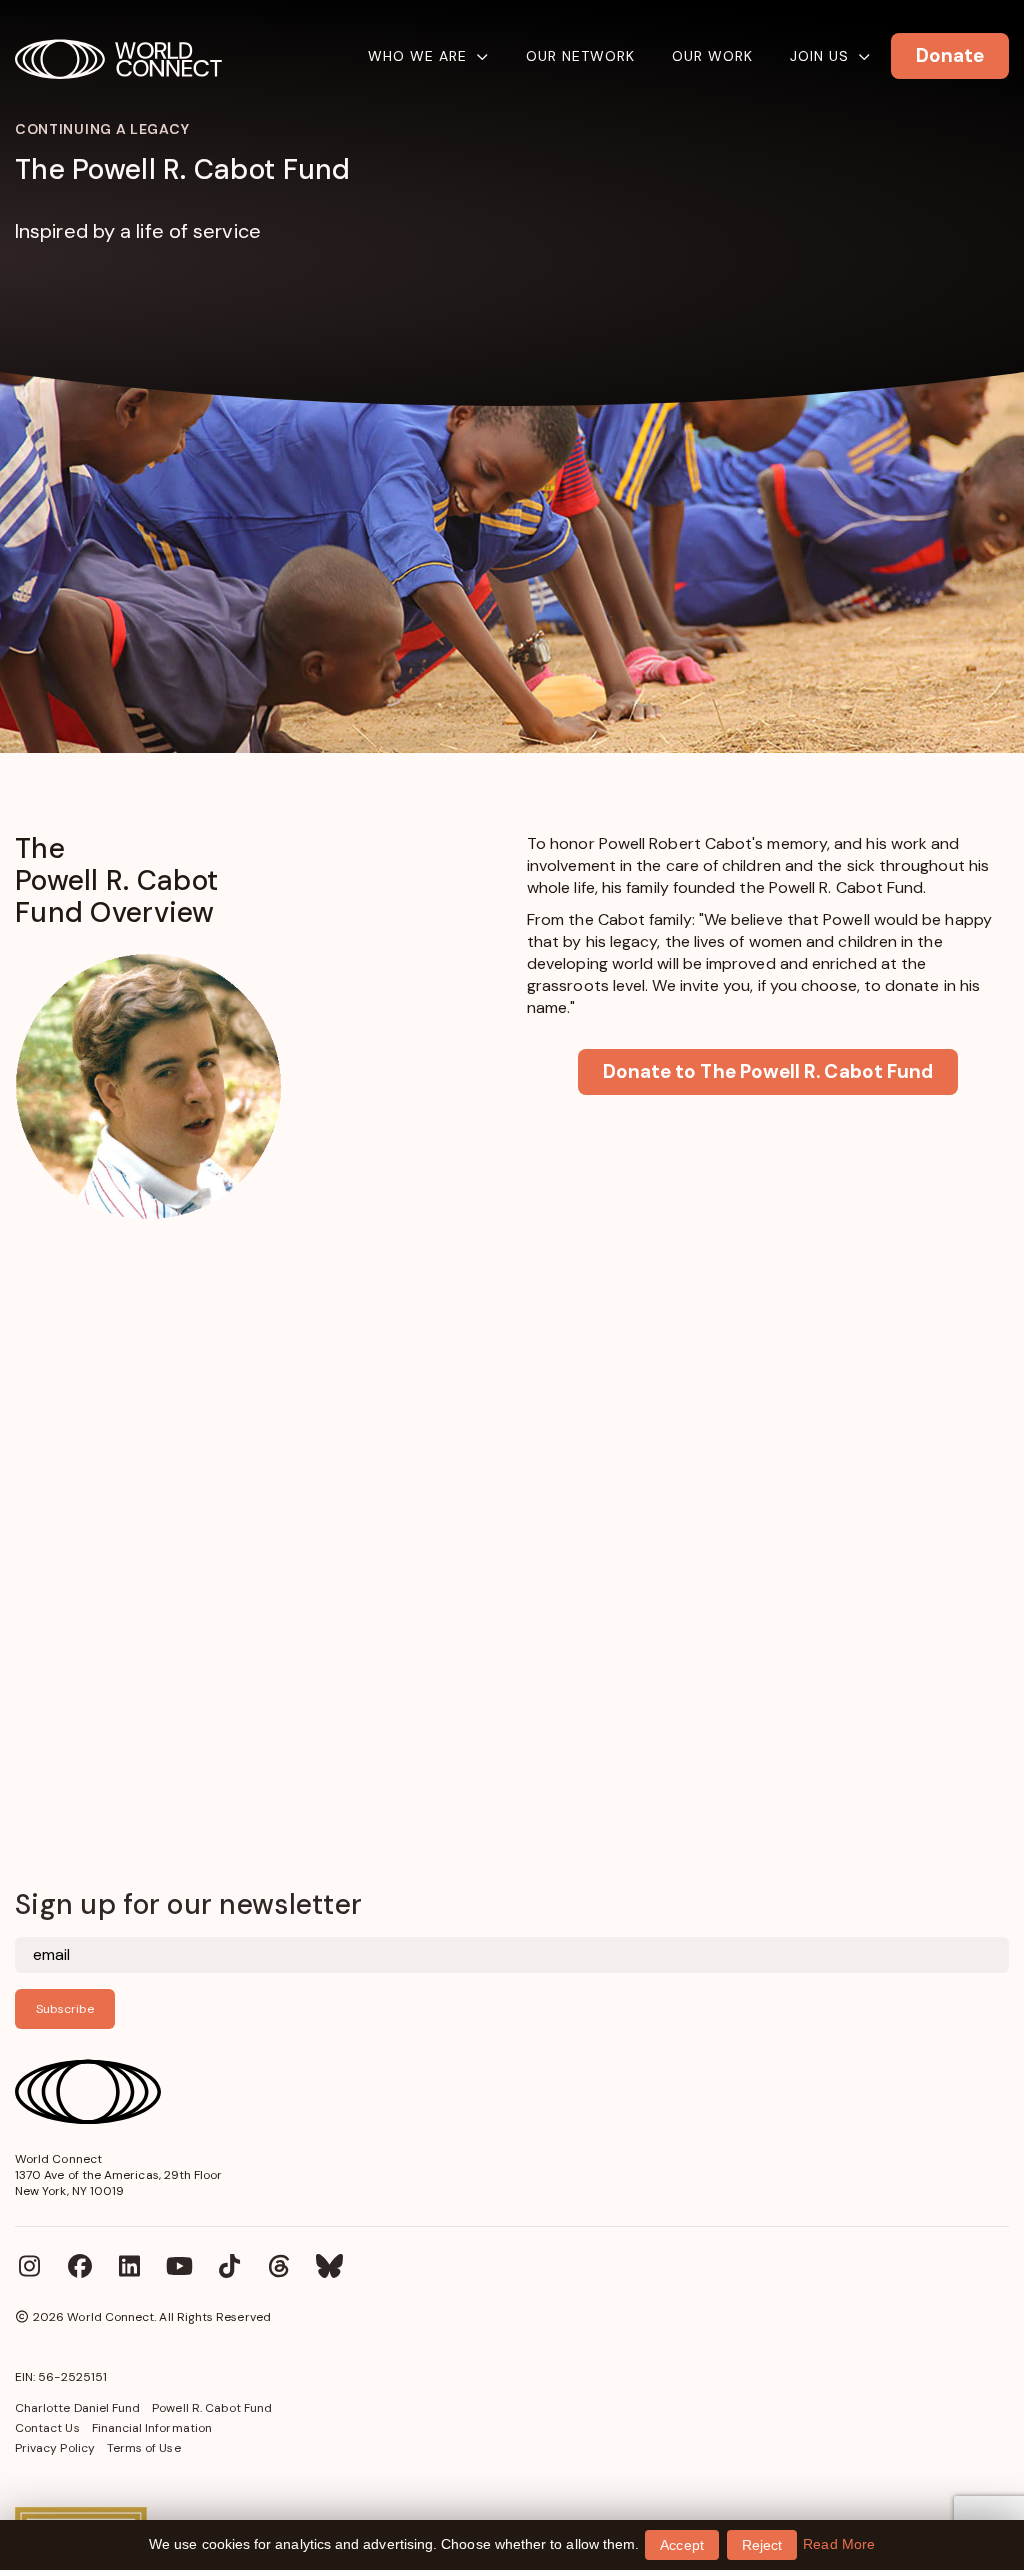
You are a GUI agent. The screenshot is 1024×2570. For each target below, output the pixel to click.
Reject (762, 2545)
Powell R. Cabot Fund (212, 2408)
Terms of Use (144, 2448)
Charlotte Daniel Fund (77, 2408)
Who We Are (417, 56)
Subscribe (65, 2009)
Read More (839, 2544)
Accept (681, 2545)
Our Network (580, 56)
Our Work (712, 56)
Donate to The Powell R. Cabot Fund (768, 1071)
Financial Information (152, 2428)
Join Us (819, 56)
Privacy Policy (55, 2448)
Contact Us (47, 2428)
